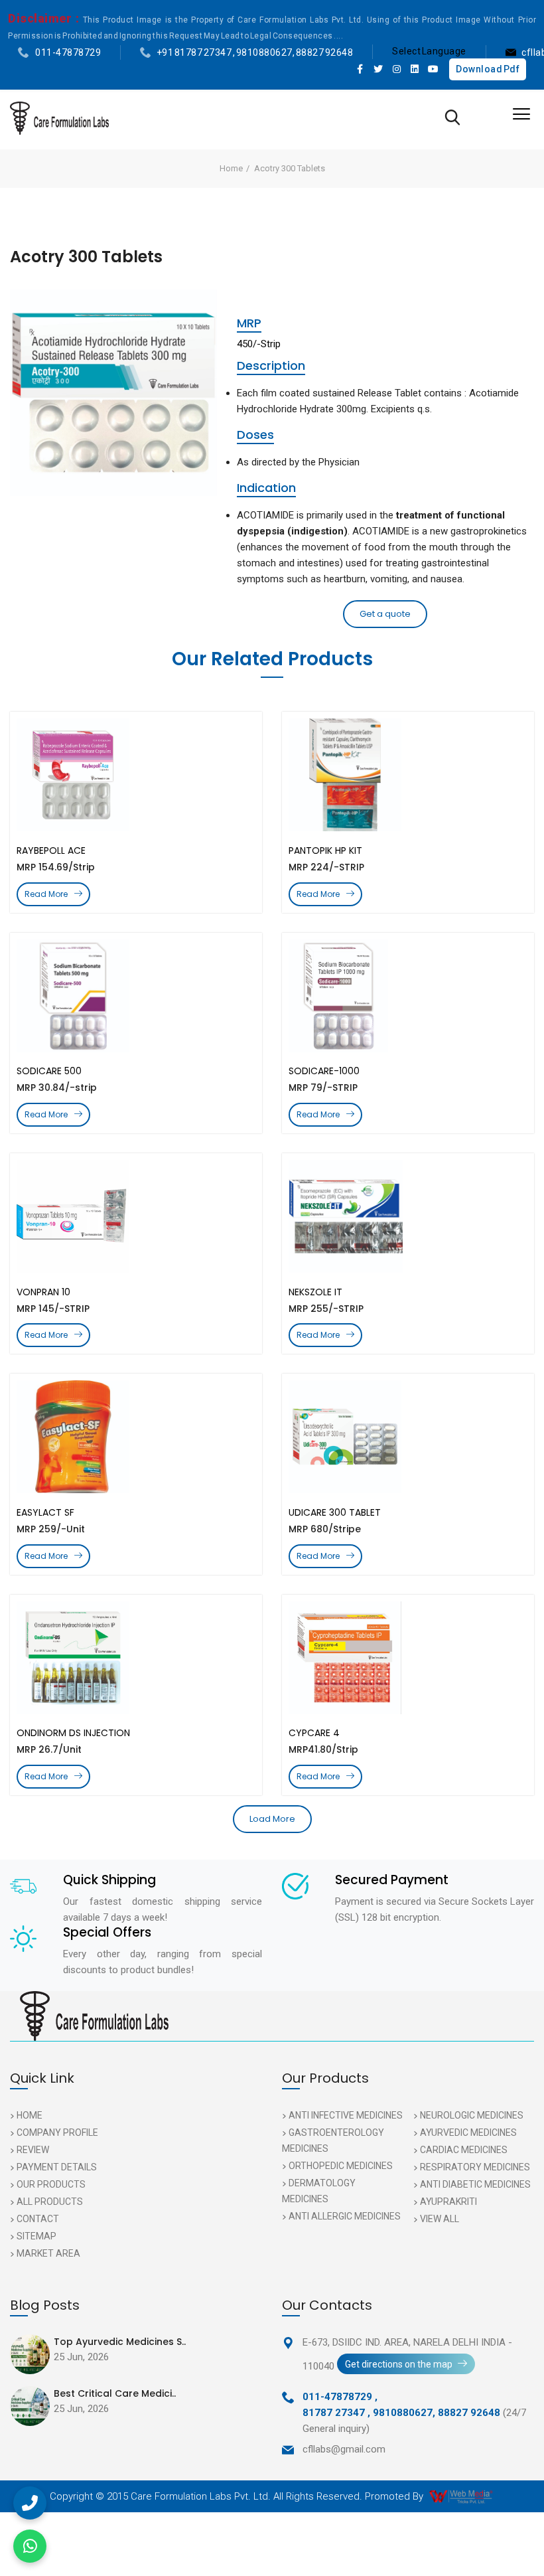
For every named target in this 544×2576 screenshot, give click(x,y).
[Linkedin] (415, 69)
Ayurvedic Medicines (468, 2133)
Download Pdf (488, 69)
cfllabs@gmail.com (344, 2449)
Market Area (48, 2253)
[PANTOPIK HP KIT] (408, 775)
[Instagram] (397, 69)
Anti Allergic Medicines (345, 2216)
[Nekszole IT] (408, 1216)
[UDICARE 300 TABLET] (408, 1437)
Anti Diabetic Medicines (475, 2184)
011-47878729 (68, 52)
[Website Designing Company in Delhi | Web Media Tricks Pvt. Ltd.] (462, 2496)
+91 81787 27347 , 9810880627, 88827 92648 (255, 52)
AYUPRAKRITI (448, 2202)
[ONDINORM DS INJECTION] (136, 1658)
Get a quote (385, 614)
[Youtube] (433, 69)
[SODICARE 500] (136, 996)
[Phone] (30, 2503)
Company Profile (57, 2133)
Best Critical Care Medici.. (115, 2393)
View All (440, 2219)
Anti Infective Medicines (346, 2115)
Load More (272, 1819)
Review (33, 2150)
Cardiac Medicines (464, 2150)
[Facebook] (360, 69)
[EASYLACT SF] (136, 1437)
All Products (50, 2202)
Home (231, 168)
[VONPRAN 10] (136, 1216)
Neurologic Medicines (472, 2115)
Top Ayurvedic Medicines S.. (120, 2342)
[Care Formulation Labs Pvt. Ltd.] (59, 118)
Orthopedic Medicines (341, 2166)
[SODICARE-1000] (408, 996)
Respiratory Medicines (475, 2167)
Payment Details (57, 2167)
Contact (38, 2219)
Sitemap (36, 2236)
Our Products (51, 2184)
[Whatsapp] (30, 2546)
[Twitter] (379, 69)
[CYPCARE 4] (408, 1658)
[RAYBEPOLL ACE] (136, 775)
